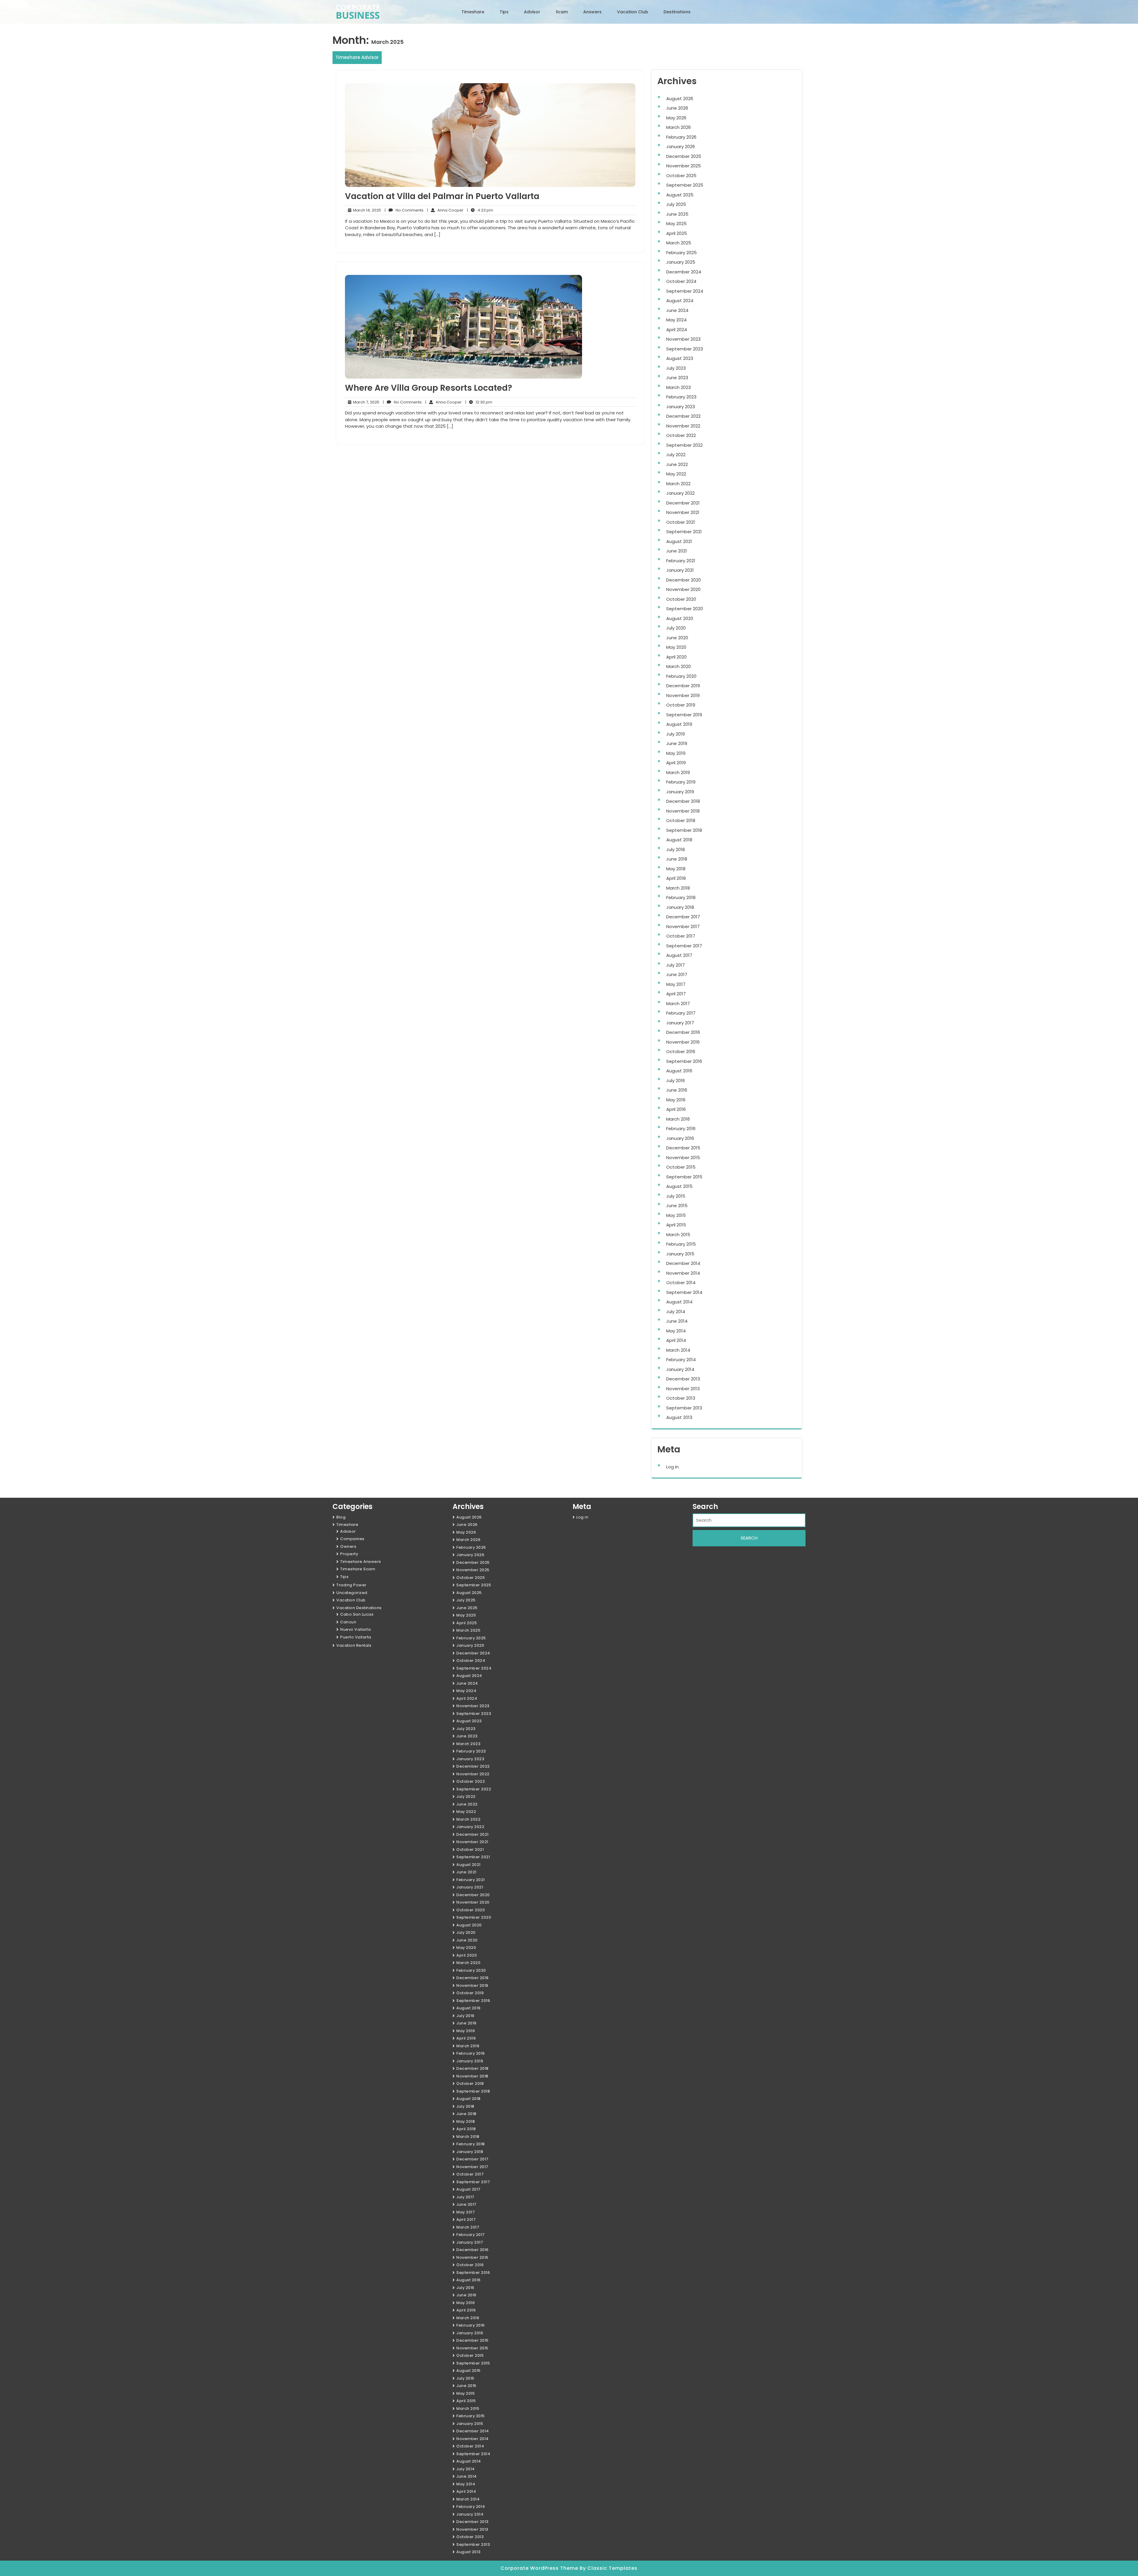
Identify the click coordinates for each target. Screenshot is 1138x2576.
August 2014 (679, 1302)
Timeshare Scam (358, 1569)
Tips (504, 12)
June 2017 (677, 974)
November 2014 (683, 1273)
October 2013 (681, 1398)
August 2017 (679, 955)
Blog (341, 1517)
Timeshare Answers (361, 1562)
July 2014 (676, 1312)
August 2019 (679, 724)
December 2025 (684, 156)
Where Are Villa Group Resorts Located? (429, 388)
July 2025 (676, 204)
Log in (672, 1467)
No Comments (404, 210)
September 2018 (684, 830)
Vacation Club (633, 12)
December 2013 (683, 1379)
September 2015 (684, 1177)
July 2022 (676, 455)
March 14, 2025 (366, 210)
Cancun (348, 1622)
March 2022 (678, 484)
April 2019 (676, 763)
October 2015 (681, 1167)
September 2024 (685, 291)
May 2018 (676, 869)
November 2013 (683, 1389)
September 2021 (684, 532)
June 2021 (677, 551)
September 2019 (684, 715)
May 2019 (676, 753)
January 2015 (680, 1254)
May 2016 (676, 1100)
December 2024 (684, 272)
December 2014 (683, 1263)
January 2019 (680, 792)
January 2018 (680, 907)
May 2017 (676, 984)
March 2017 (678, 1003)
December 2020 (684, 580)
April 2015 (676, 1225)
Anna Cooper (445, 210)
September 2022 (684, 445)
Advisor (532, 12)
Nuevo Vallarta (355, 1629)
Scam (562, 12)
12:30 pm (479, 402)
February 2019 (681, 782)
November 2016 (683, 1042)
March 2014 (678, 1350)
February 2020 (681, 676)
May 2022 (676, 474)
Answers (592, 12)
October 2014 (681, 1283)
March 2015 (678, 1235)
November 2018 (683, 811)
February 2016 (681, 1128)
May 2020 (676, 647)
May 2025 (676, 224)
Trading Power (351, 1585)
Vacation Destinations (359, 1608)
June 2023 (677, 378)
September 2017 (684, 946)
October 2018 (681, 820)
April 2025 (677, 233)
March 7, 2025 (365, 402)
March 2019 (678, 772)
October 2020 (681, 599)
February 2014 (681, 1360)
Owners (348, 1546)
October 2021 (681, 522)
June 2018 (677, 859)
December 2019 (683, 686)
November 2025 (684, 166)
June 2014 (677, 1321)
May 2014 (676, 1331)
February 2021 (681, 561)
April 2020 (676, 657)
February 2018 (681, 897)
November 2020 (683, 589)
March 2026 (679, 127)
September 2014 (684, 1292)
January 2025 (681, 262)
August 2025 (680, 195)
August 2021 (679, 541)
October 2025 (681, 176)
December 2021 (683, 503)
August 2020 (680, 618)
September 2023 (685, 349)
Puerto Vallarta (356, 1637)
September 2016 (684, 1061)
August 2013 (679, 1417)
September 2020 (685, 609)
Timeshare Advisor (357, 57)
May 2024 (676, 320)
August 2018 (679, 840)
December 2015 (683, 1148)
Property (349, 1554)
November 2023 (683, 339)
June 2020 (677, 638)
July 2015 (676, 1196)
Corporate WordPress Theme (540, 2568)
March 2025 (679, 243)
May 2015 (676, 1215)
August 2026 (680, 98)
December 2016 (683, 1032)
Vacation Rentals (354, 1645)
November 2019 (683, 695)
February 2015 (681, 1244)
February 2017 (681, 1013)
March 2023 (679, 387)
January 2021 (680, 570)
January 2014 (680, 1369)
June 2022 (677, 464)
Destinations (677, 12)
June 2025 (677, 214)
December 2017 (683, 917)
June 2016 (677, 1090)
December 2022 (683, 416)
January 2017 (680, 1023)
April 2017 (676, 994)
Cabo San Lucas (357, 1614)
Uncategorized (352, 1593)
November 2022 (683, 426)
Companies (352, 1539)
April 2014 (676, 1340)
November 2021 (683, 512)
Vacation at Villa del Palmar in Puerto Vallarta (442, 196)
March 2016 (678, 1119)
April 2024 (677, 330)
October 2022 (681, 435)
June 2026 (677, 108)
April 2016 (676, 1109)
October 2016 (681, 1051)
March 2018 (678, 888)
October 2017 (681, 936)
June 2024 (677, 310)
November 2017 (683, 926)
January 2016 (680, 1138)
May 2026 (676, 118)
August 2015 (679, 1186)
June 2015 (677, 1206)
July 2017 (676, 965)
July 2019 (676, 734)
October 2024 (681, 281)
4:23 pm (480, 210)
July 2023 (676, 368)
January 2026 (681, 146)
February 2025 (681, 253)
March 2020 (679, 666)
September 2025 (685, 185)
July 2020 (676, 628)
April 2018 (676, 878)
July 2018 (676, 849)
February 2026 (681, 137)
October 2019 (681, 705)
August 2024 (680, 301)
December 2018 (683, 801)
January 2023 (681, 407)
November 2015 (683, 1158)
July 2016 (676, 1080)
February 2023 (681, 397)
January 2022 (680, 493)
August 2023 (680, 358)
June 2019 (677, 743)
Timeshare (473, 12)
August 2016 (679, 1071)
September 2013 (684, 1408)
